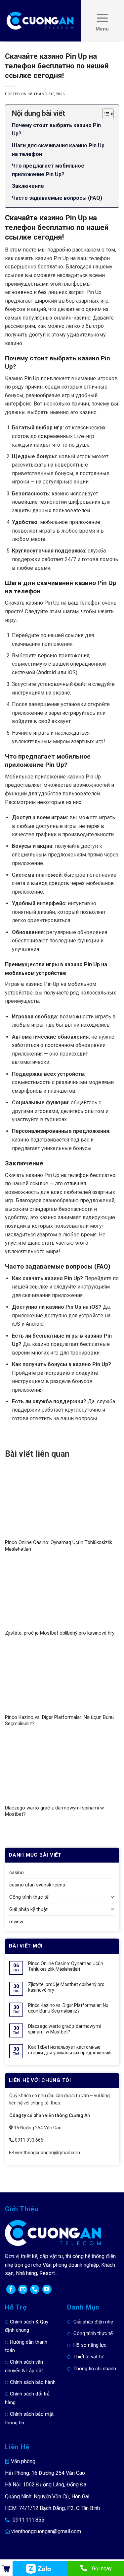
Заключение (28, 186)
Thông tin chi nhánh (95, 2369)
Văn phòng (23, 2461)
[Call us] (35, 2289)
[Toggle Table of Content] (105, 114)
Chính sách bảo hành (33, 2382)
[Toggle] (113, 1897)
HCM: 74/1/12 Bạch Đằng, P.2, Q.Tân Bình (52, 2508)
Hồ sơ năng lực (90, 2345)
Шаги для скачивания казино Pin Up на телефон (58, 150)
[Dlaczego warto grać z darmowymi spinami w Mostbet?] (62, 1769)
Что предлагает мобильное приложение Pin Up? (48, 170)
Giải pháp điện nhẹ (93, 2322)
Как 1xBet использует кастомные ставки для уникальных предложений (69, 2050)
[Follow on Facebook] (11, 2289)
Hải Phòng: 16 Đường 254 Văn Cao (45, 2473)
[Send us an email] (23, 2289)
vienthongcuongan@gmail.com (46, 2531)
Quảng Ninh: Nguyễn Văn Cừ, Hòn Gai (47, 2497)
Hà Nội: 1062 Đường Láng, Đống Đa (46, 2485)
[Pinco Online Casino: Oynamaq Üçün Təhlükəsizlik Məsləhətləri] (62, 1504)
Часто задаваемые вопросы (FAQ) (57, 198)
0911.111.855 (28, 2520)
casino (17, 1873)
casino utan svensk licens (37, 1885)
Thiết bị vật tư (88, 2357)
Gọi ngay (102, 2569)
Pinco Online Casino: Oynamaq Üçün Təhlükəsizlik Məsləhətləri (66, 1966)
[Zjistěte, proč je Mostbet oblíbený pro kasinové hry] (62, 1594)
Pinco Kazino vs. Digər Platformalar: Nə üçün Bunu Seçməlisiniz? (68, 2008)
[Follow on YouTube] (47, 2289)
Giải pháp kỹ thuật (28, 1909)
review (16, 1922)
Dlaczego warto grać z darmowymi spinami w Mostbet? (64, 2029)
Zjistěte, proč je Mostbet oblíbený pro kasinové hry (60, 1633)
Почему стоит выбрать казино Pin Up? (56, 130)
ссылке (74, 635)
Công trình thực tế (29, 1897)
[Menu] (102, 21)
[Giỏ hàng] (6, 2569)
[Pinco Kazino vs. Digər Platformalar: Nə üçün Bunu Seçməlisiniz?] (62, 1679)
